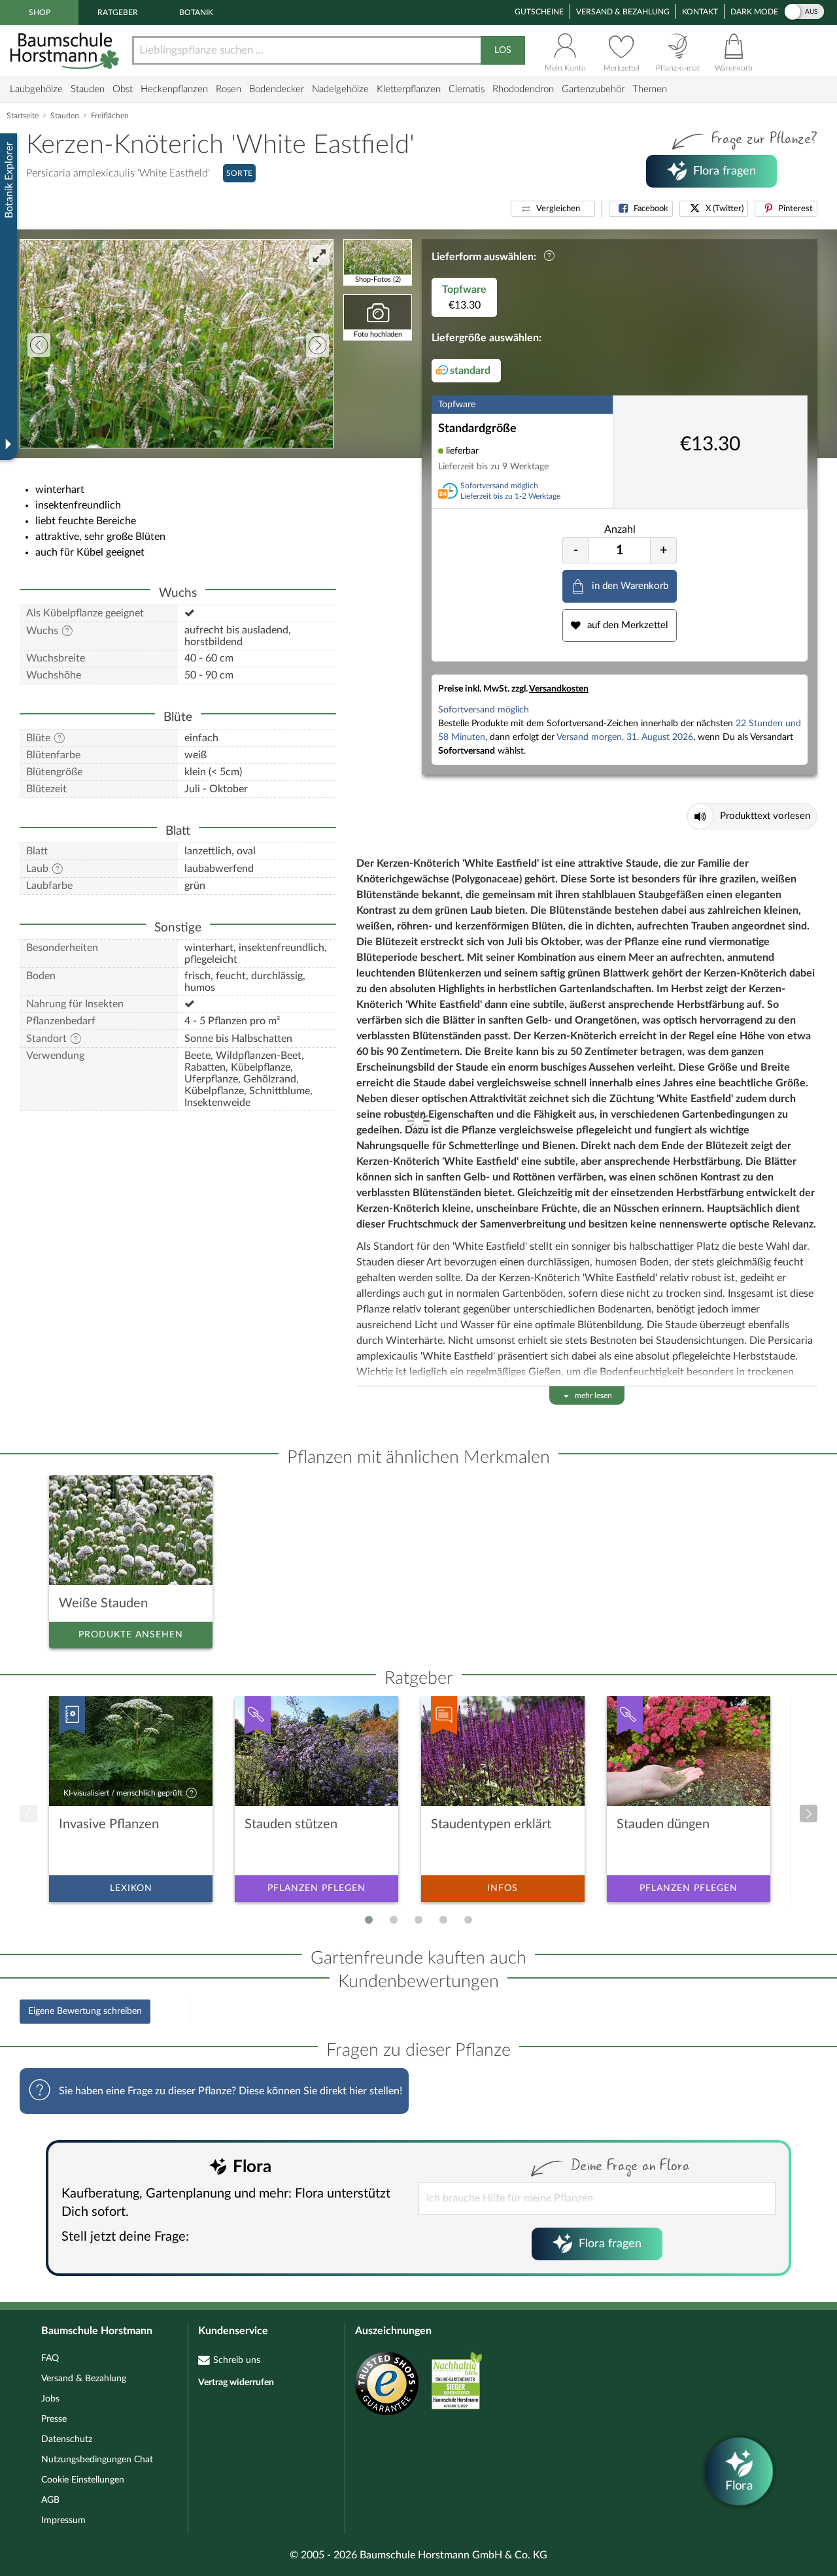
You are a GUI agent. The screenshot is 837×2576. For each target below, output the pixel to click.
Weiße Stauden (103, 1603)
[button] (553, 209)
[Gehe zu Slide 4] (443, 1920)
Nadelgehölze (340, 89)
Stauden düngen (663, 1824)
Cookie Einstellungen (83, 2480)
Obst (123, 89)
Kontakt (700, 12)
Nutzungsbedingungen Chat (97, 2460)
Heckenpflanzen (174, 89)
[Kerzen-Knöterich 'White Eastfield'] (177, 344)
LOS (503, 50)
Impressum (63, 2520)
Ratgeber (118, 12)
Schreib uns (237, 2360)
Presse (54, 2419)
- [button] (576, 550)
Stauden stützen (291, 1824)
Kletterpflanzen (409, 89)
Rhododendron (523, 89)
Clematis (467, 89)
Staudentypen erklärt (491, 1824)
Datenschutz (67, 2439)
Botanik (196, 12)
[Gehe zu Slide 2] (394, 1920)
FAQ (50, 2358)
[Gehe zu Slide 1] (369, 1920)
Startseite (23, 116)
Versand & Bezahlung (623, 12)
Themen (650, 89)
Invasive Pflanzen (109, 1824)
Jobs (50, 2399)
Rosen (229, 89)
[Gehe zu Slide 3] (418, 1920)
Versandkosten (559, 689)
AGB (50, 2500)
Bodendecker (277, 89)
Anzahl (620, 529)
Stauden (88, 89)
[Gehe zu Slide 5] (468, 1920)
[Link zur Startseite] (66, 51)
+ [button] (664, 550)
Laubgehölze (36, 89)
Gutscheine (539, 12)
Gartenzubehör (593, 89)
